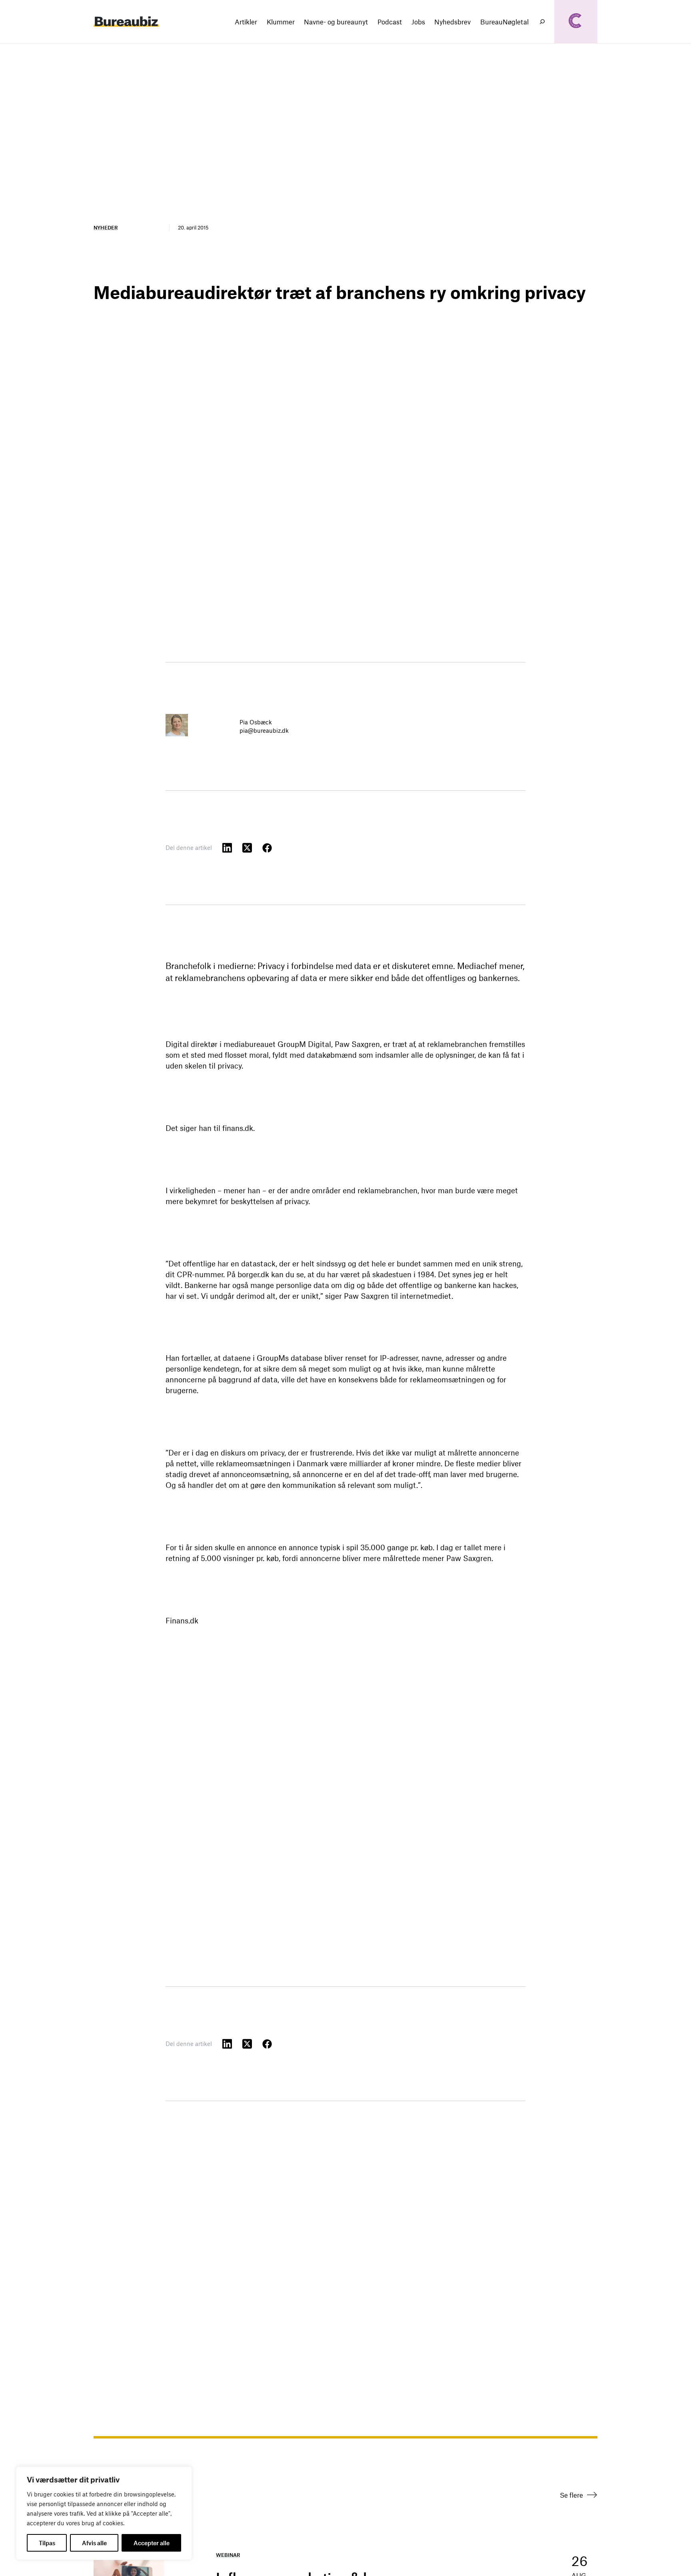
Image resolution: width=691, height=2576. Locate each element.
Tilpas (47, 2543)
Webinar (228, 2555)
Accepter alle (152, 2543)
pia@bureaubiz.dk (264, 730)
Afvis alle (94, 2543)
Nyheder (106, 227)
